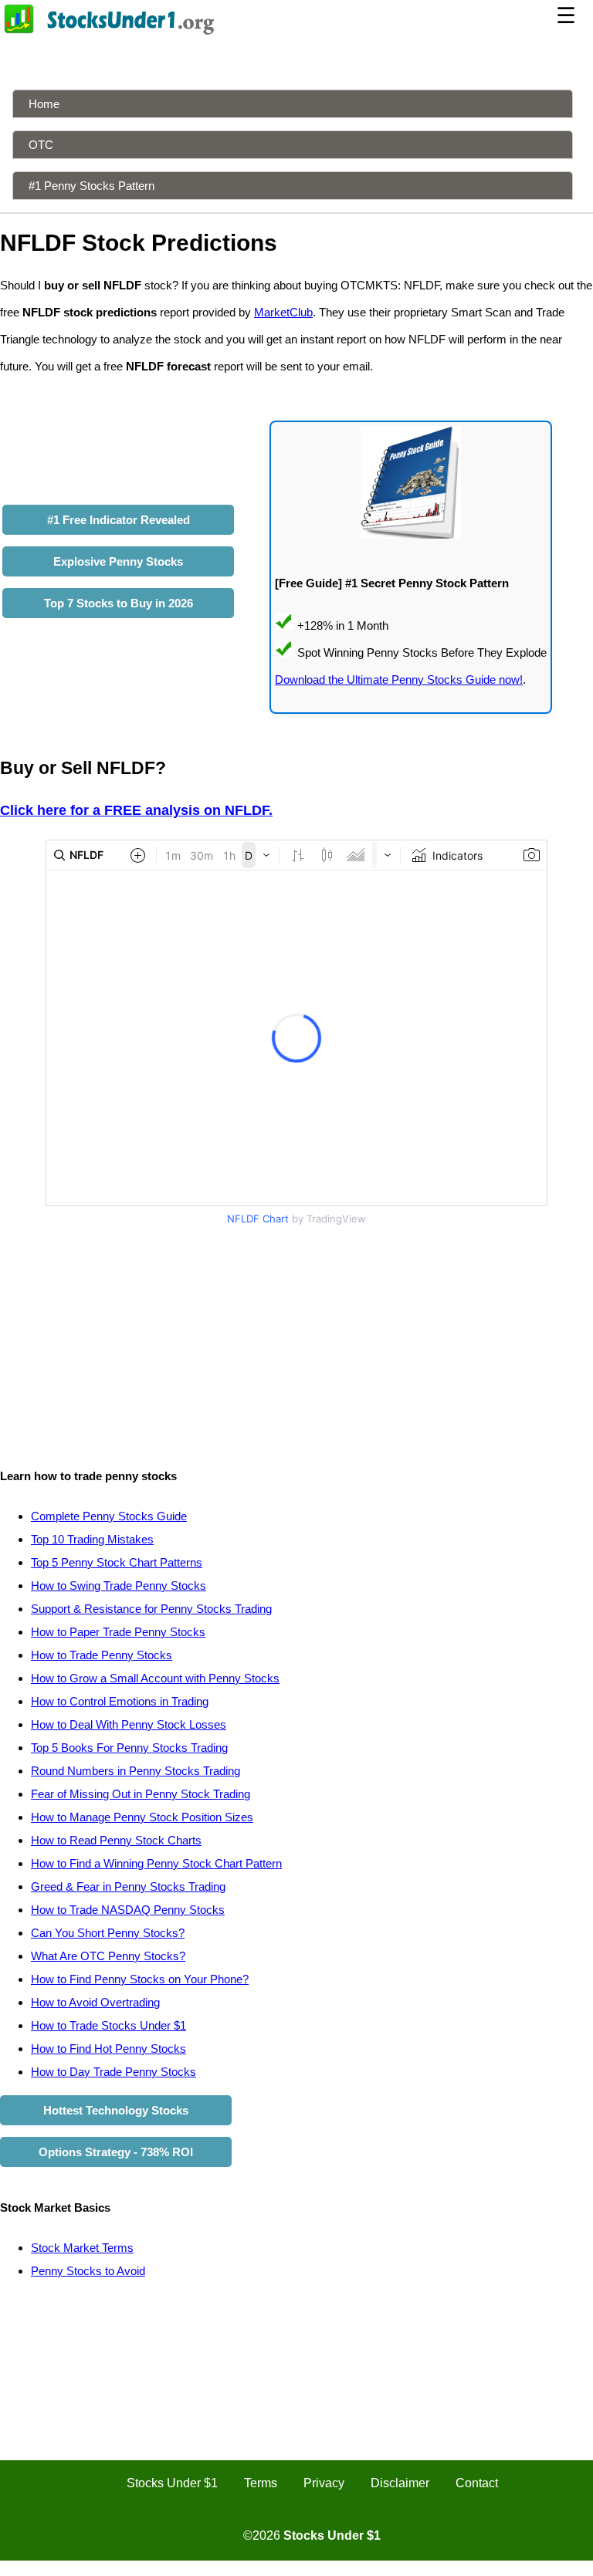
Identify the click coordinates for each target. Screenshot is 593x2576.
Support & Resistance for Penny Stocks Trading (151, 1609)
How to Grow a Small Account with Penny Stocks (155, 1678)
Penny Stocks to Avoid (88, 2271)
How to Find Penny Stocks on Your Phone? (140, 1979)
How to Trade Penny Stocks (102, 1655)
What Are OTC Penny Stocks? (108, 1956)
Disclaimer (400, 2483)
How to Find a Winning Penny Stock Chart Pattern (156, 1863)
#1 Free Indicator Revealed (119, 520)
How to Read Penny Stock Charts (116, 1840)
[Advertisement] (296, 1339)
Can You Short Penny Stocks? (108, 1933)
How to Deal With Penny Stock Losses (129, 1724)
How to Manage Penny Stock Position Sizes (142, 1817)
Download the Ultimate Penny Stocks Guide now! (399, 679)
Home (44, 104)
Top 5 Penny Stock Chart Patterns (117, 1562)
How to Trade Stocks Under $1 (108, 2025)
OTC (41, 145)
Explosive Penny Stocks (118, 561)
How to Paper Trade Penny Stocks (118, 1632)
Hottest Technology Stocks (116, 2110)
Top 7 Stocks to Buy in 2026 (119, 603)
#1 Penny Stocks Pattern (91, 186)
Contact (477, 2483)
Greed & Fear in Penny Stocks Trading (128, 1886)
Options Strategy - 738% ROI (116, 2152)
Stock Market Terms (82, 2248)
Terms (261, 2483)
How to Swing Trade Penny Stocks (119, 1585)
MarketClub (283, 312)
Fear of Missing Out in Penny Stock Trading (141, 1794)
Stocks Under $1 (172, 2483)
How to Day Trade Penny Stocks (114, 2072)
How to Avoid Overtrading (95, 2002)
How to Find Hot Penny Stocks (108, 2049)
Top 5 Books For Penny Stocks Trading (129, 1748)
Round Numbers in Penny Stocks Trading (136, 1771)
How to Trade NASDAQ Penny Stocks (128, 1910)
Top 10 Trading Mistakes (92, 1539)
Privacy (324, 2483)
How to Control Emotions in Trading (120, 1701)
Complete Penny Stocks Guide (109, 1516)
